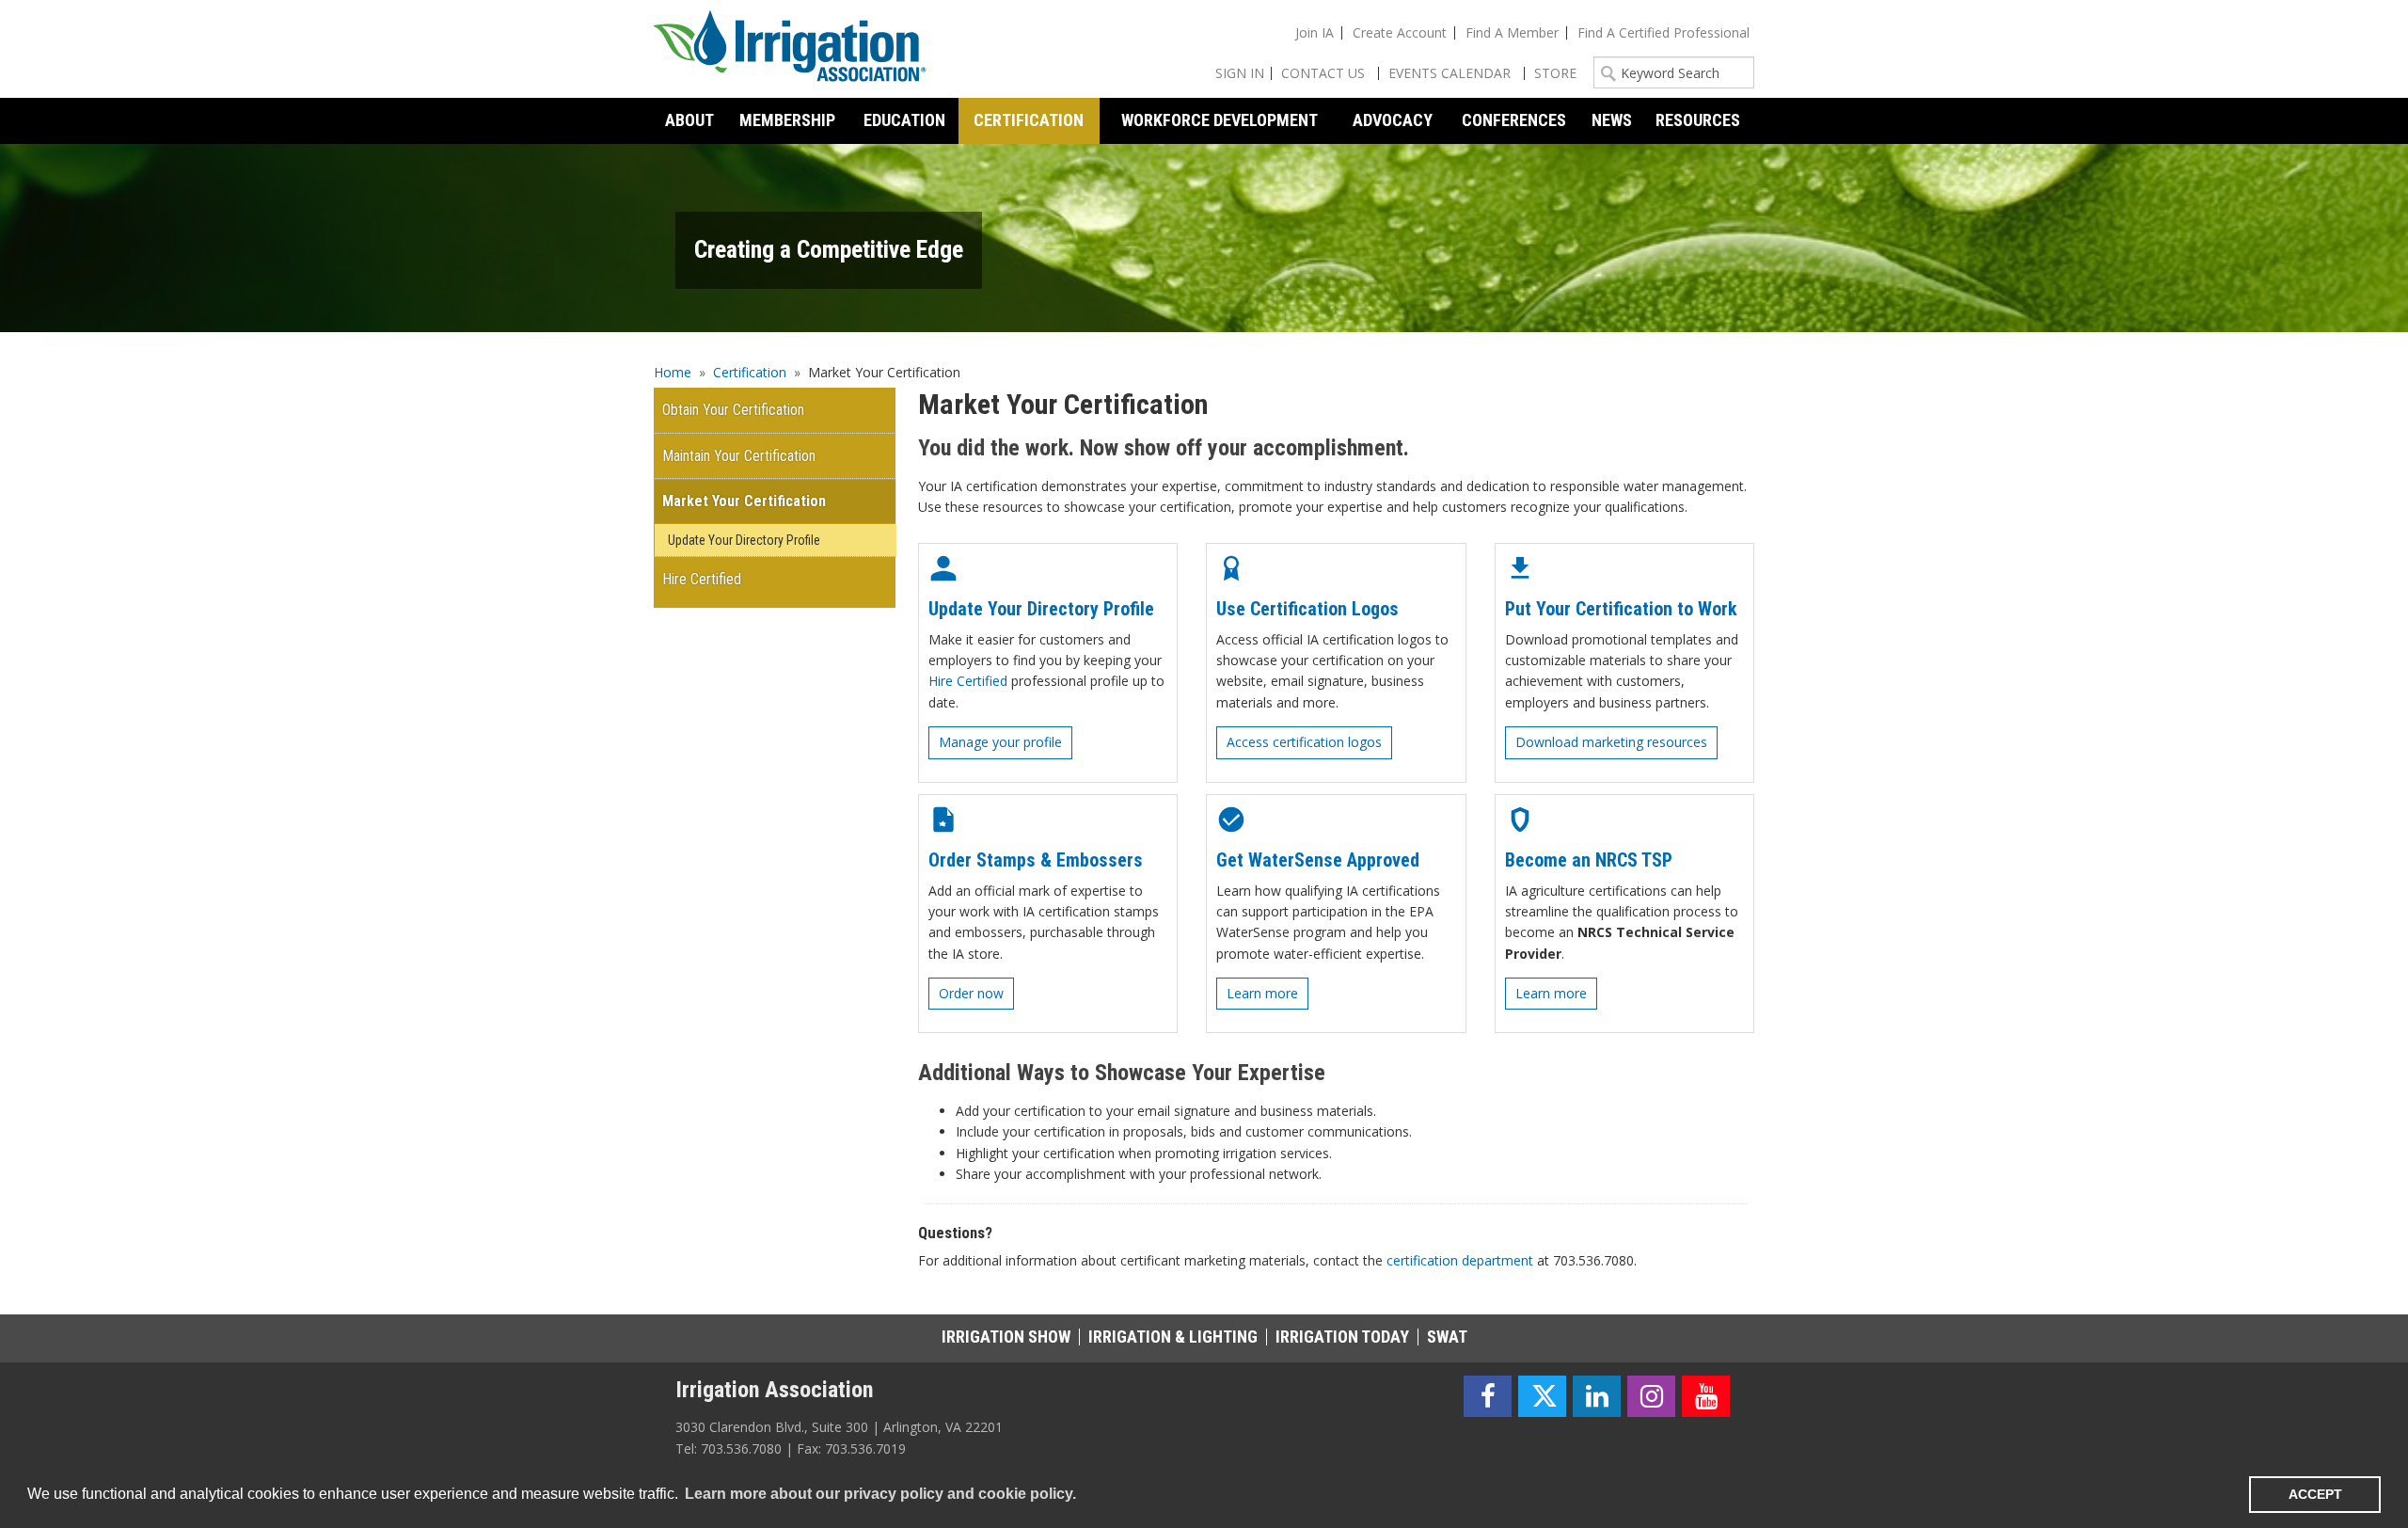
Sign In (1240, 73)
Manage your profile (1000, 742)
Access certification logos (1304, 742)
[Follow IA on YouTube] (1706, 1397)
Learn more (1262, 993)
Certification (750, 372)
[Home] (790, 49)
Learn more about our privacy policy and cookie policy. (880, 1494)
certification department (1460, 1260)
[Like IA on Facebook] (1488, 1397)
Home (673, 372)
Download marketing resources (1611, 742)
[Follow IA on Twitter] (1542, 1397)
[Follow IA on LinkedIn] (1597, 1397)
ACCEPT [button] (2315, 1494)
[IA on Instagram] (1651, 1397)
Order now (971, 993)
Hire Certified (968, 681)
